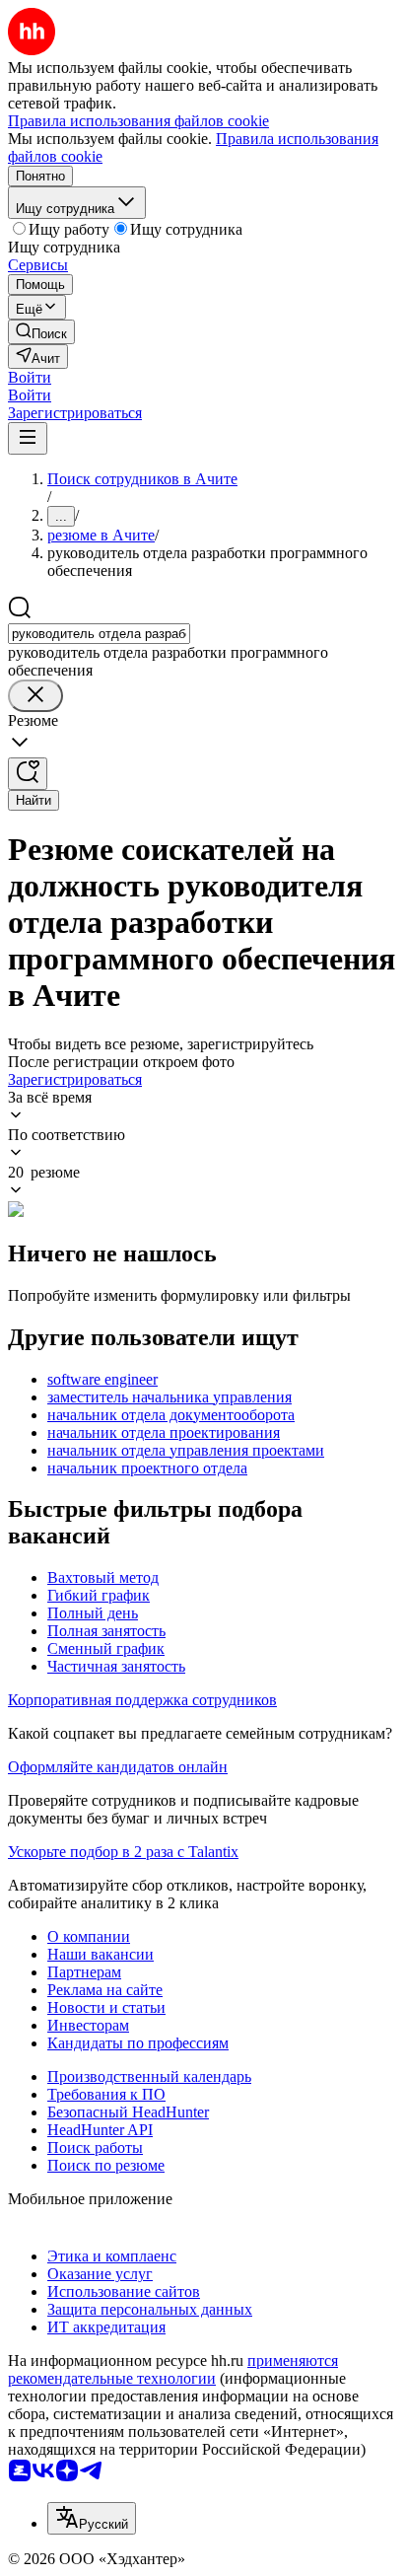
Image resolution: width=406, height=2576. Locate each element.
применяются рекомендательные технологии (173, 2369)
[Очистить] (35, 696)
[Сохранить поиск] (28, 774)
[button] (30, 377)
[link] (41, 332)
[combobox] (99, 634)
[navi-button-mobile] (28, 438)
